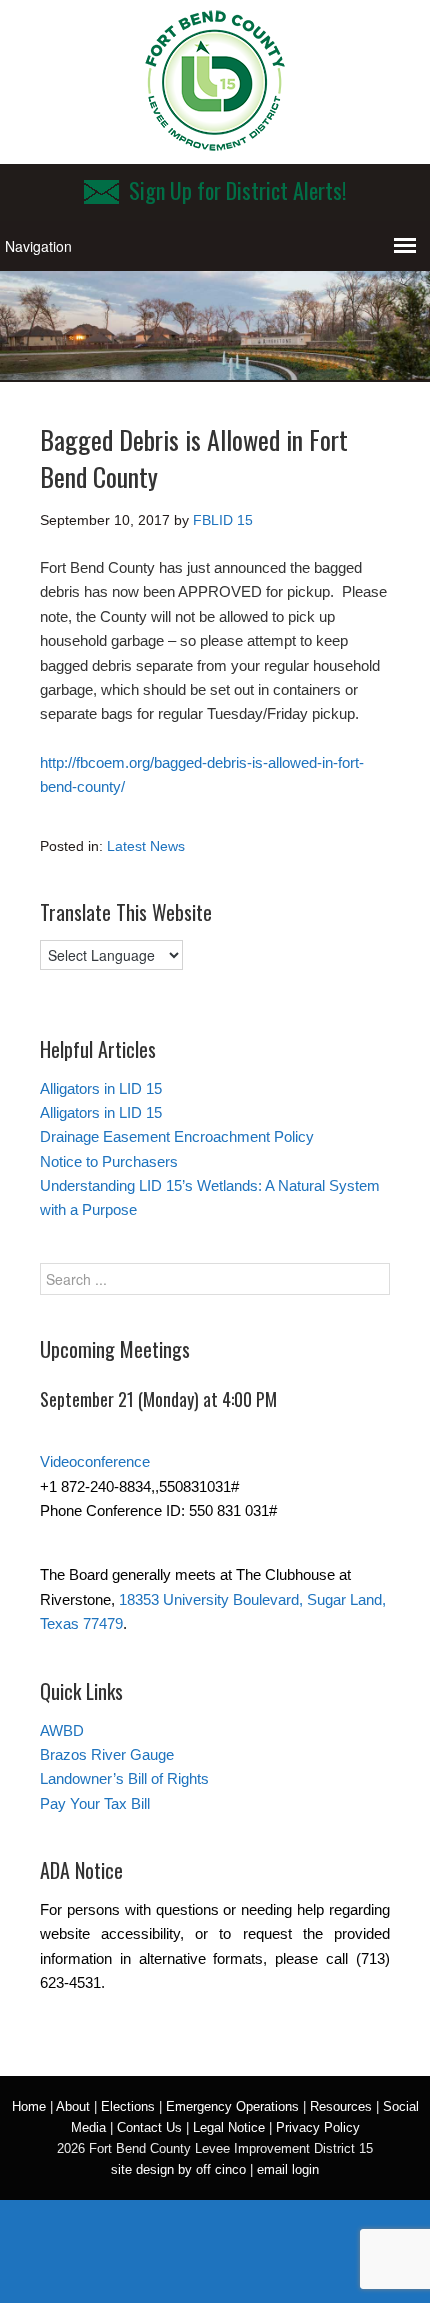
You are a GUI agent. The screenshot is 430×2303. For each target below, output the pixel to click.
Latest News (146, 846)
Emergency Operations (232, 2106)
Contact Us (149, 2127)
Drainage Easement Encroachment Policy (177, 1136)
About (73, 2106)
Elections (128, 2106)
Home (29, 2106)
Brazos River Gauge (107, 1754)
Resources (341, 2106)
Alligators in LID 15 (101, 1088)
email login (288, 2169)
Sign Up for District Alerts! (237, 190)
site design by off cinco (178, 2169)
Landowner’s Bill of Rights (124, 1778)
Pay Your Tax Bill (95, 1803)
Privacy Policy (318, 2127)
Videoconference (95, 1461)
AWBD (62, 1730)
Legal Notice (229, 2127)
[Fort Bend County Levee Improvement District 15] (215, 143)
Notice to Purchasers (109, 1161)
